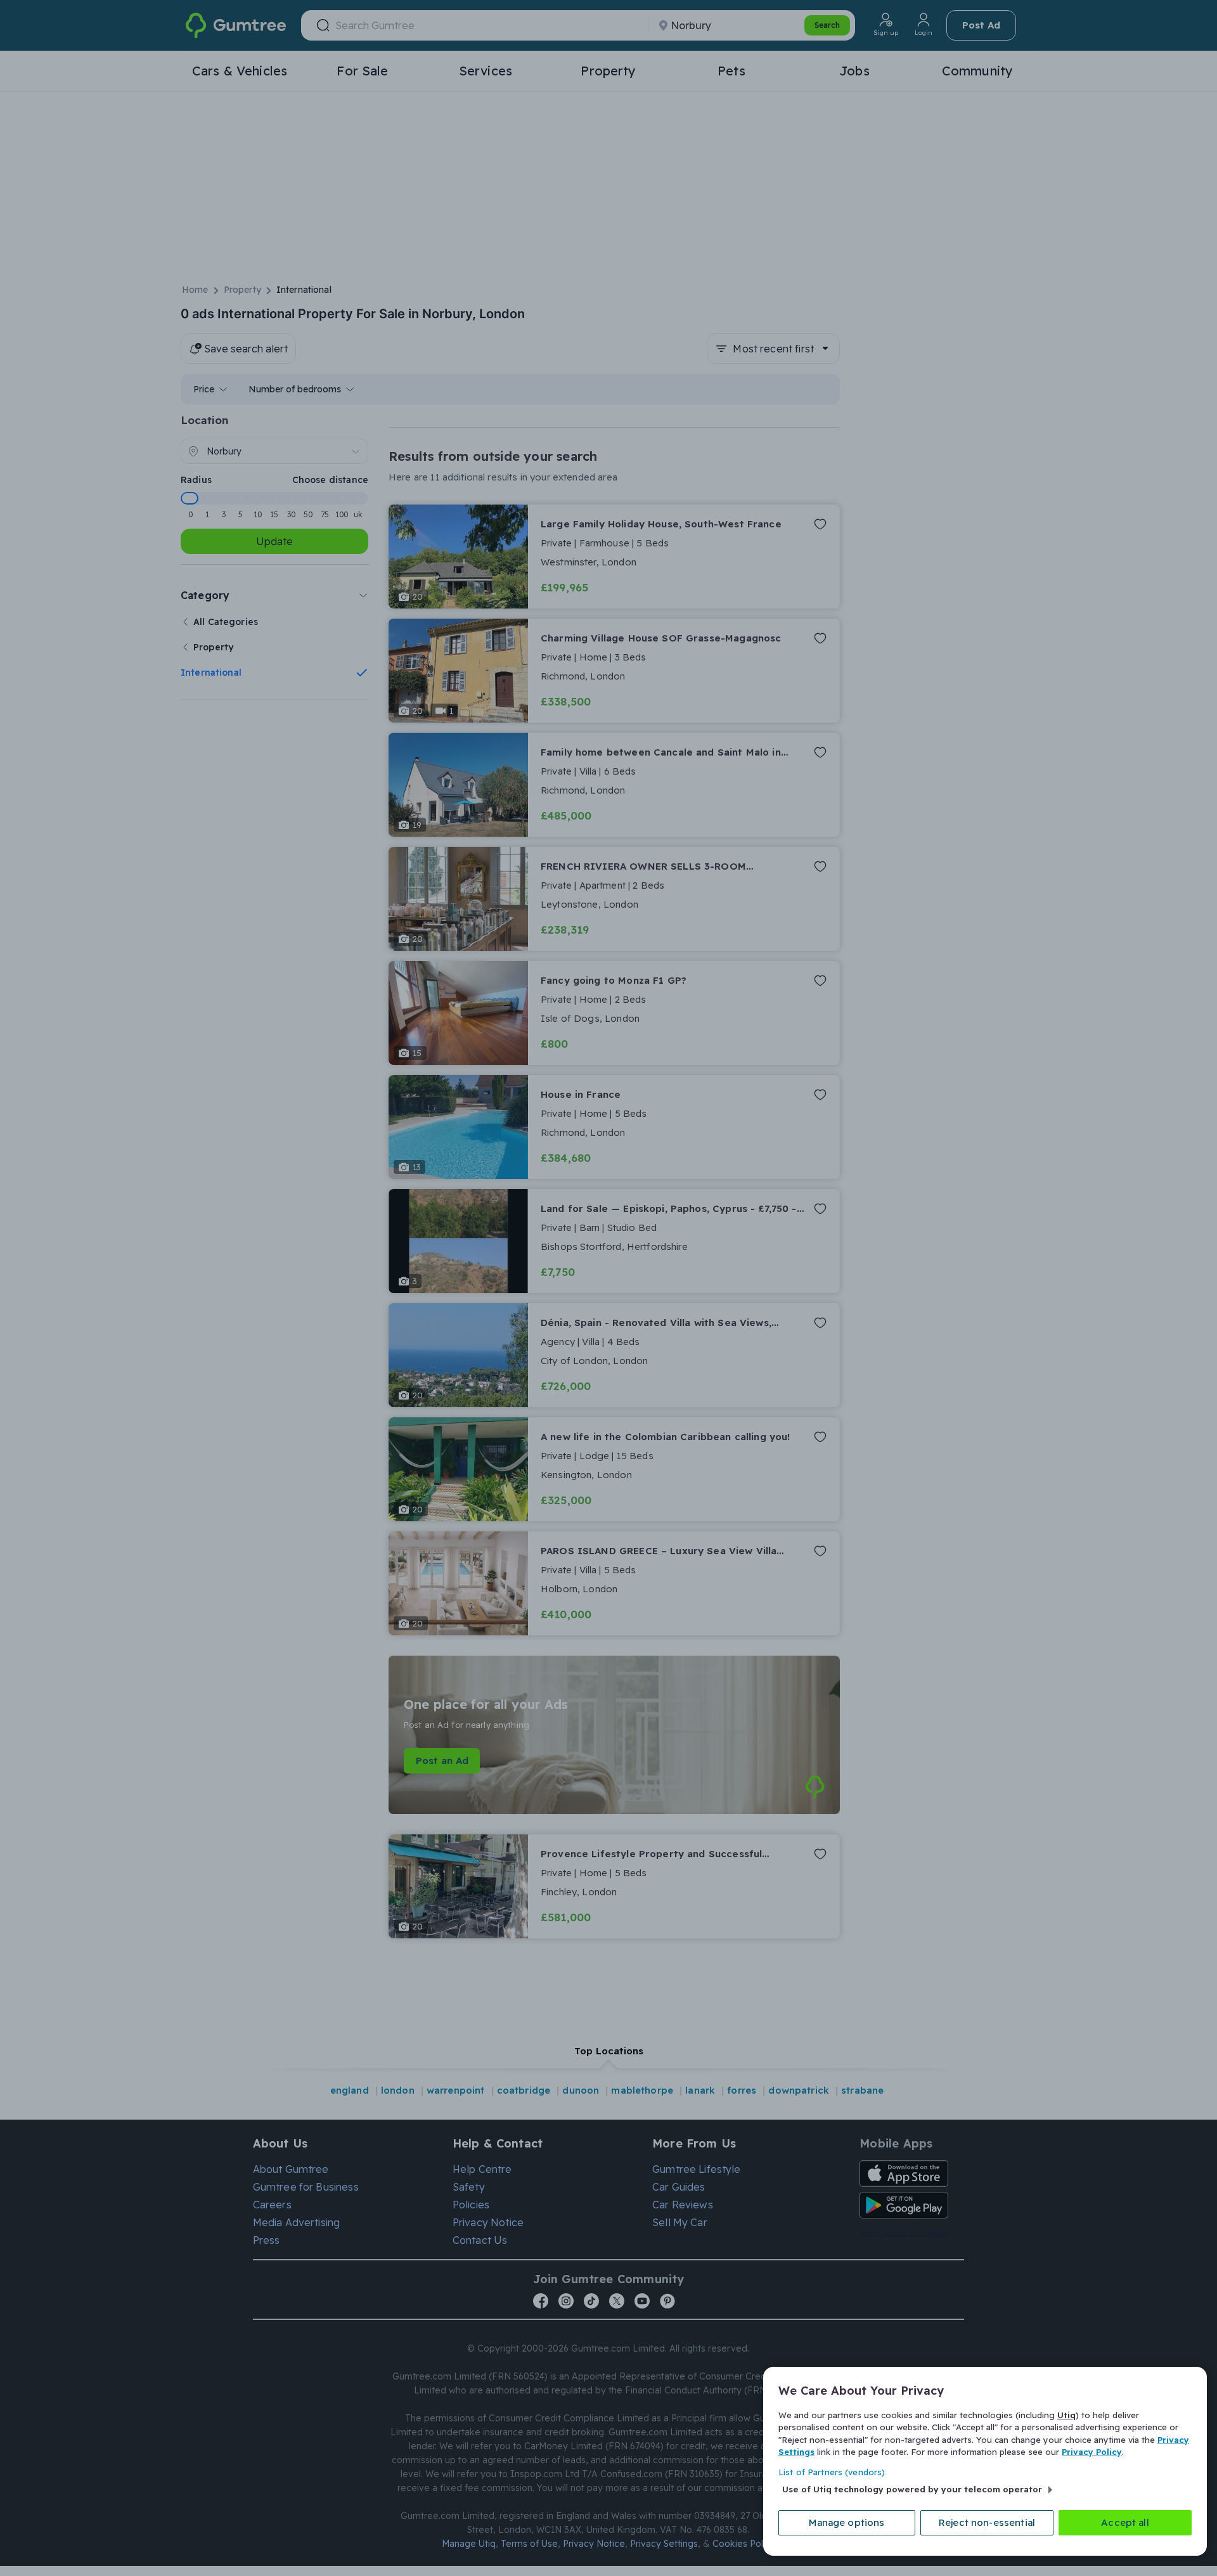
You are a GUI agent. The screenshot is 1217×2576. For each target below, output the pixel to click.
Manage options (847, 2522)
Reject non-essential (987, 2522)
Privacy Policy (1092, 2452)
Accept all (1125, 2522)
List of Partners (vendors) (832, 2472)
